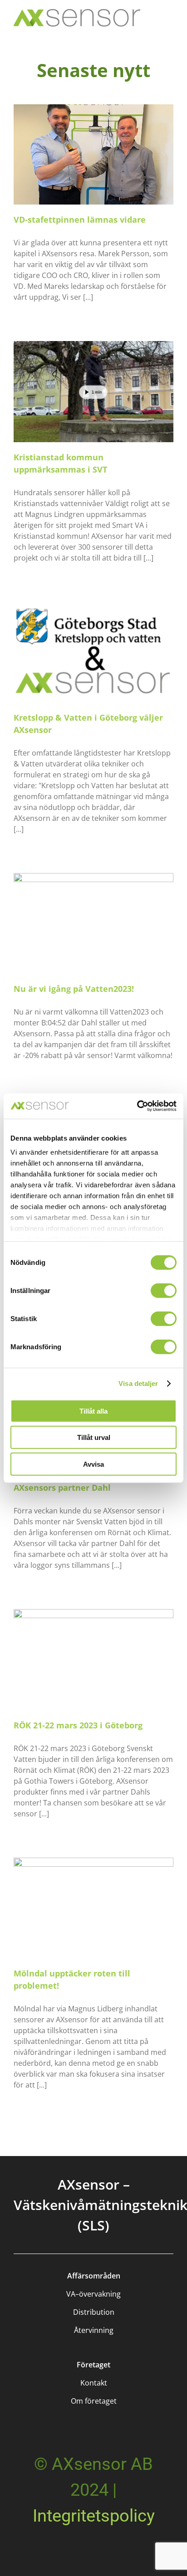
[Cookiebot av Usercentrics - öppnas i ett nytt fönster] (137, 1106)
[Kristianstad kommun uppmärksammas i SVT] (93, 391)
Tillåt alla (93, 1411)
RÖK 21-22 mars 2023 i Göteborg (78, 1725)
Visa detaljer (138, 1383)
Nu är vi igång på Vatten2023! (74, 989)
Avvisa (93, 1464)
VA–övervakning (93, 2294)
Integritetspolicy (94, 2516)
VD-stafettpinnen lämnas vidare (80, 220)
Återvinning (94, 2330)
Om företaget (94, 2401)
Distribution (94, 2312)
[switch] (164, 1290)
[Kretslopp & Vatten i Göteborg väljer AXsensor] (93, 652)
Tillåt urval (94, 1437)
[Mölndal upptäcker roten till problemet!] (93, 1908)
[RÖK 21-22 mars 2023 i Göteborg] (93, 1659)
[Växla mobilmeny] (168, 23)
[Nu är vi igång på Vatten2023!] (93, 923)
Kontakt (94, 2383)
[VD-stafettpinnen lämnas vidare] (93, 155)
